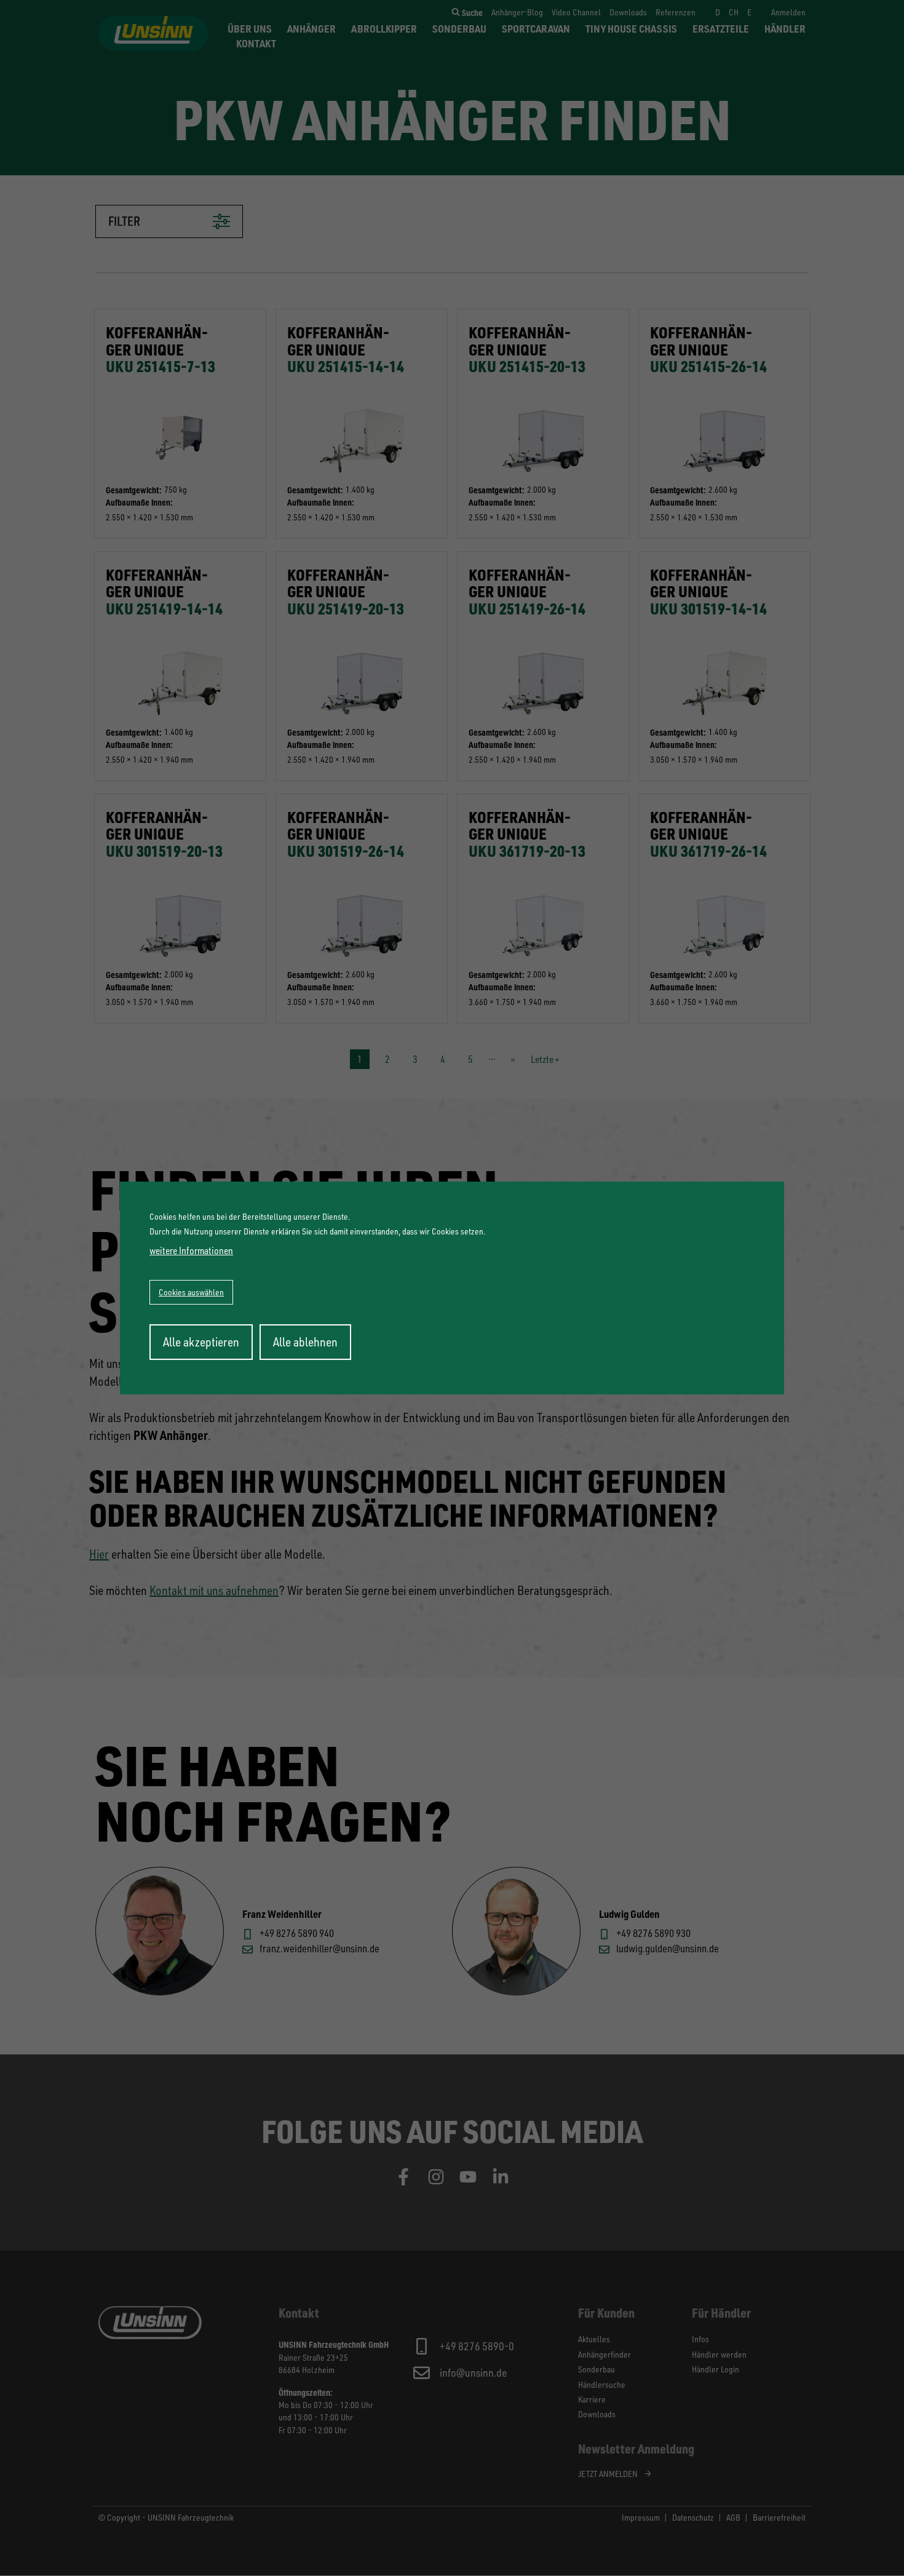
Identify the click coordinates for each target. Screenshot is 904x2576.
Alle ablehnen (305, 1342)
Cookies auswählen (191, 1292)
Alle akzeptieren (201, 1342)
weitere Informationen (191, 1250)
